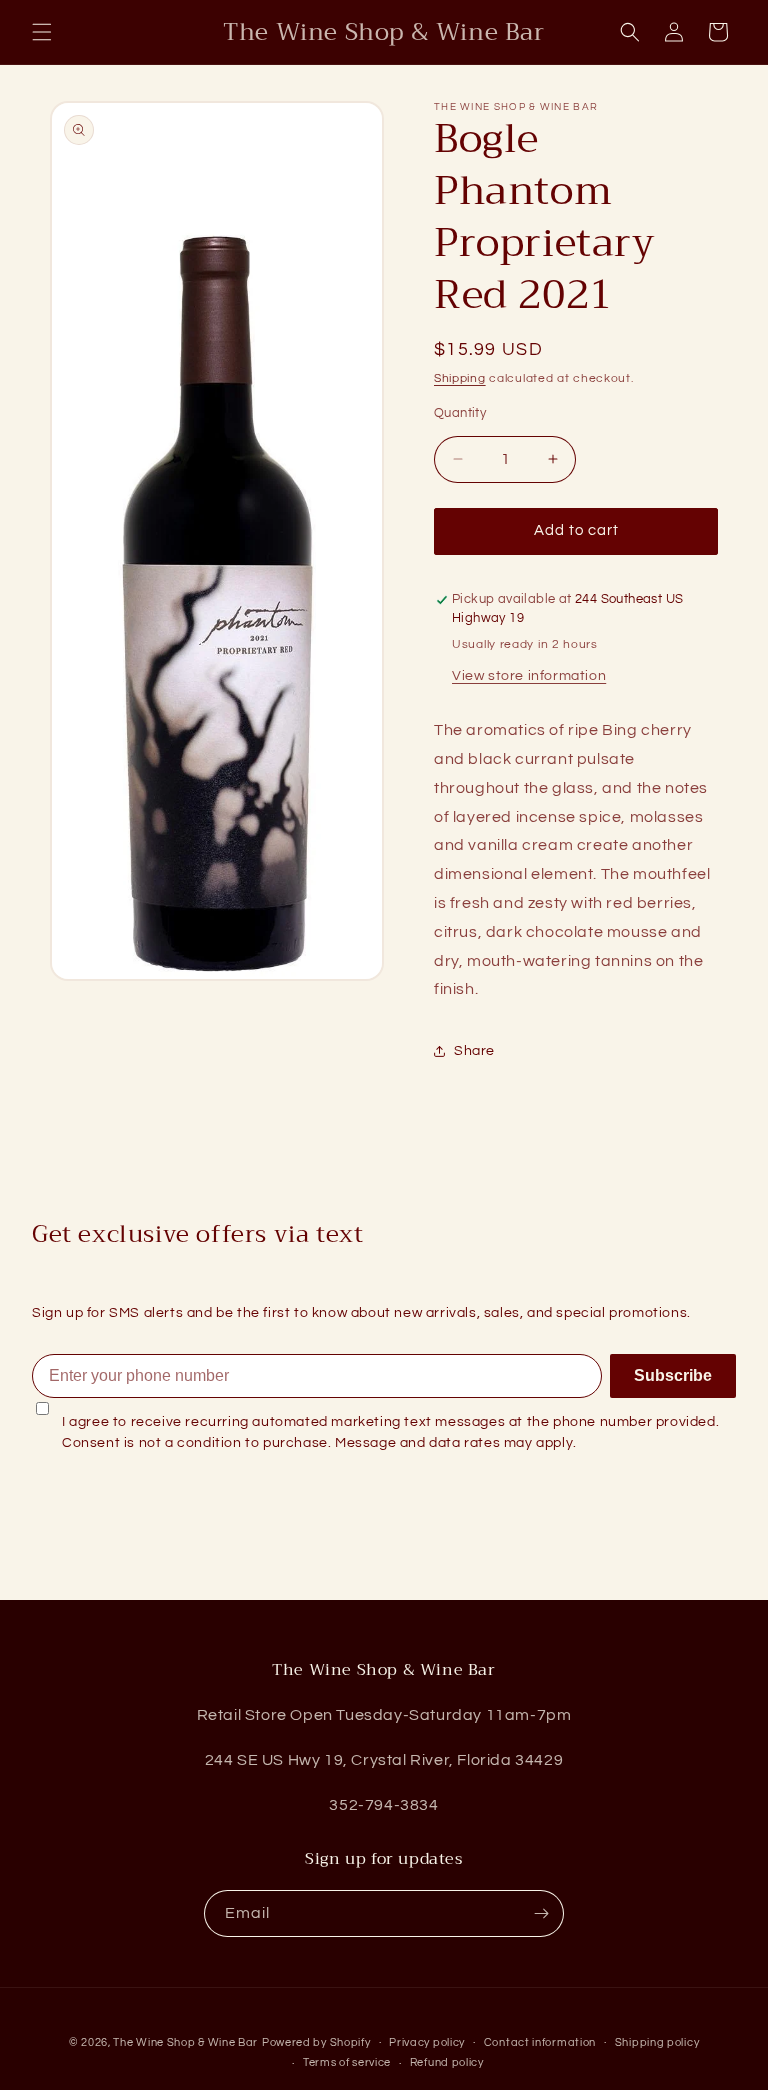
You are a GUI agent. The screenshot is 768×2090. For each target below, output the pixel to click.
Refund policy (447, 2062)
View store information (529, 676)
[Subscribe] (541, 1913)
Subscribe (673, 1375)
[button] (42, 32)
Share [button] (474, 1051)
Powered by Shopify (316, 2042)
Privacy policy (427, 2042)
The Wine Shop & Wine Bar (185, 2042)
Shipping (460, 378)
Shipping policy (657, 2042)
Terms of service (347, 2062)
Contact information (540, 2042)
